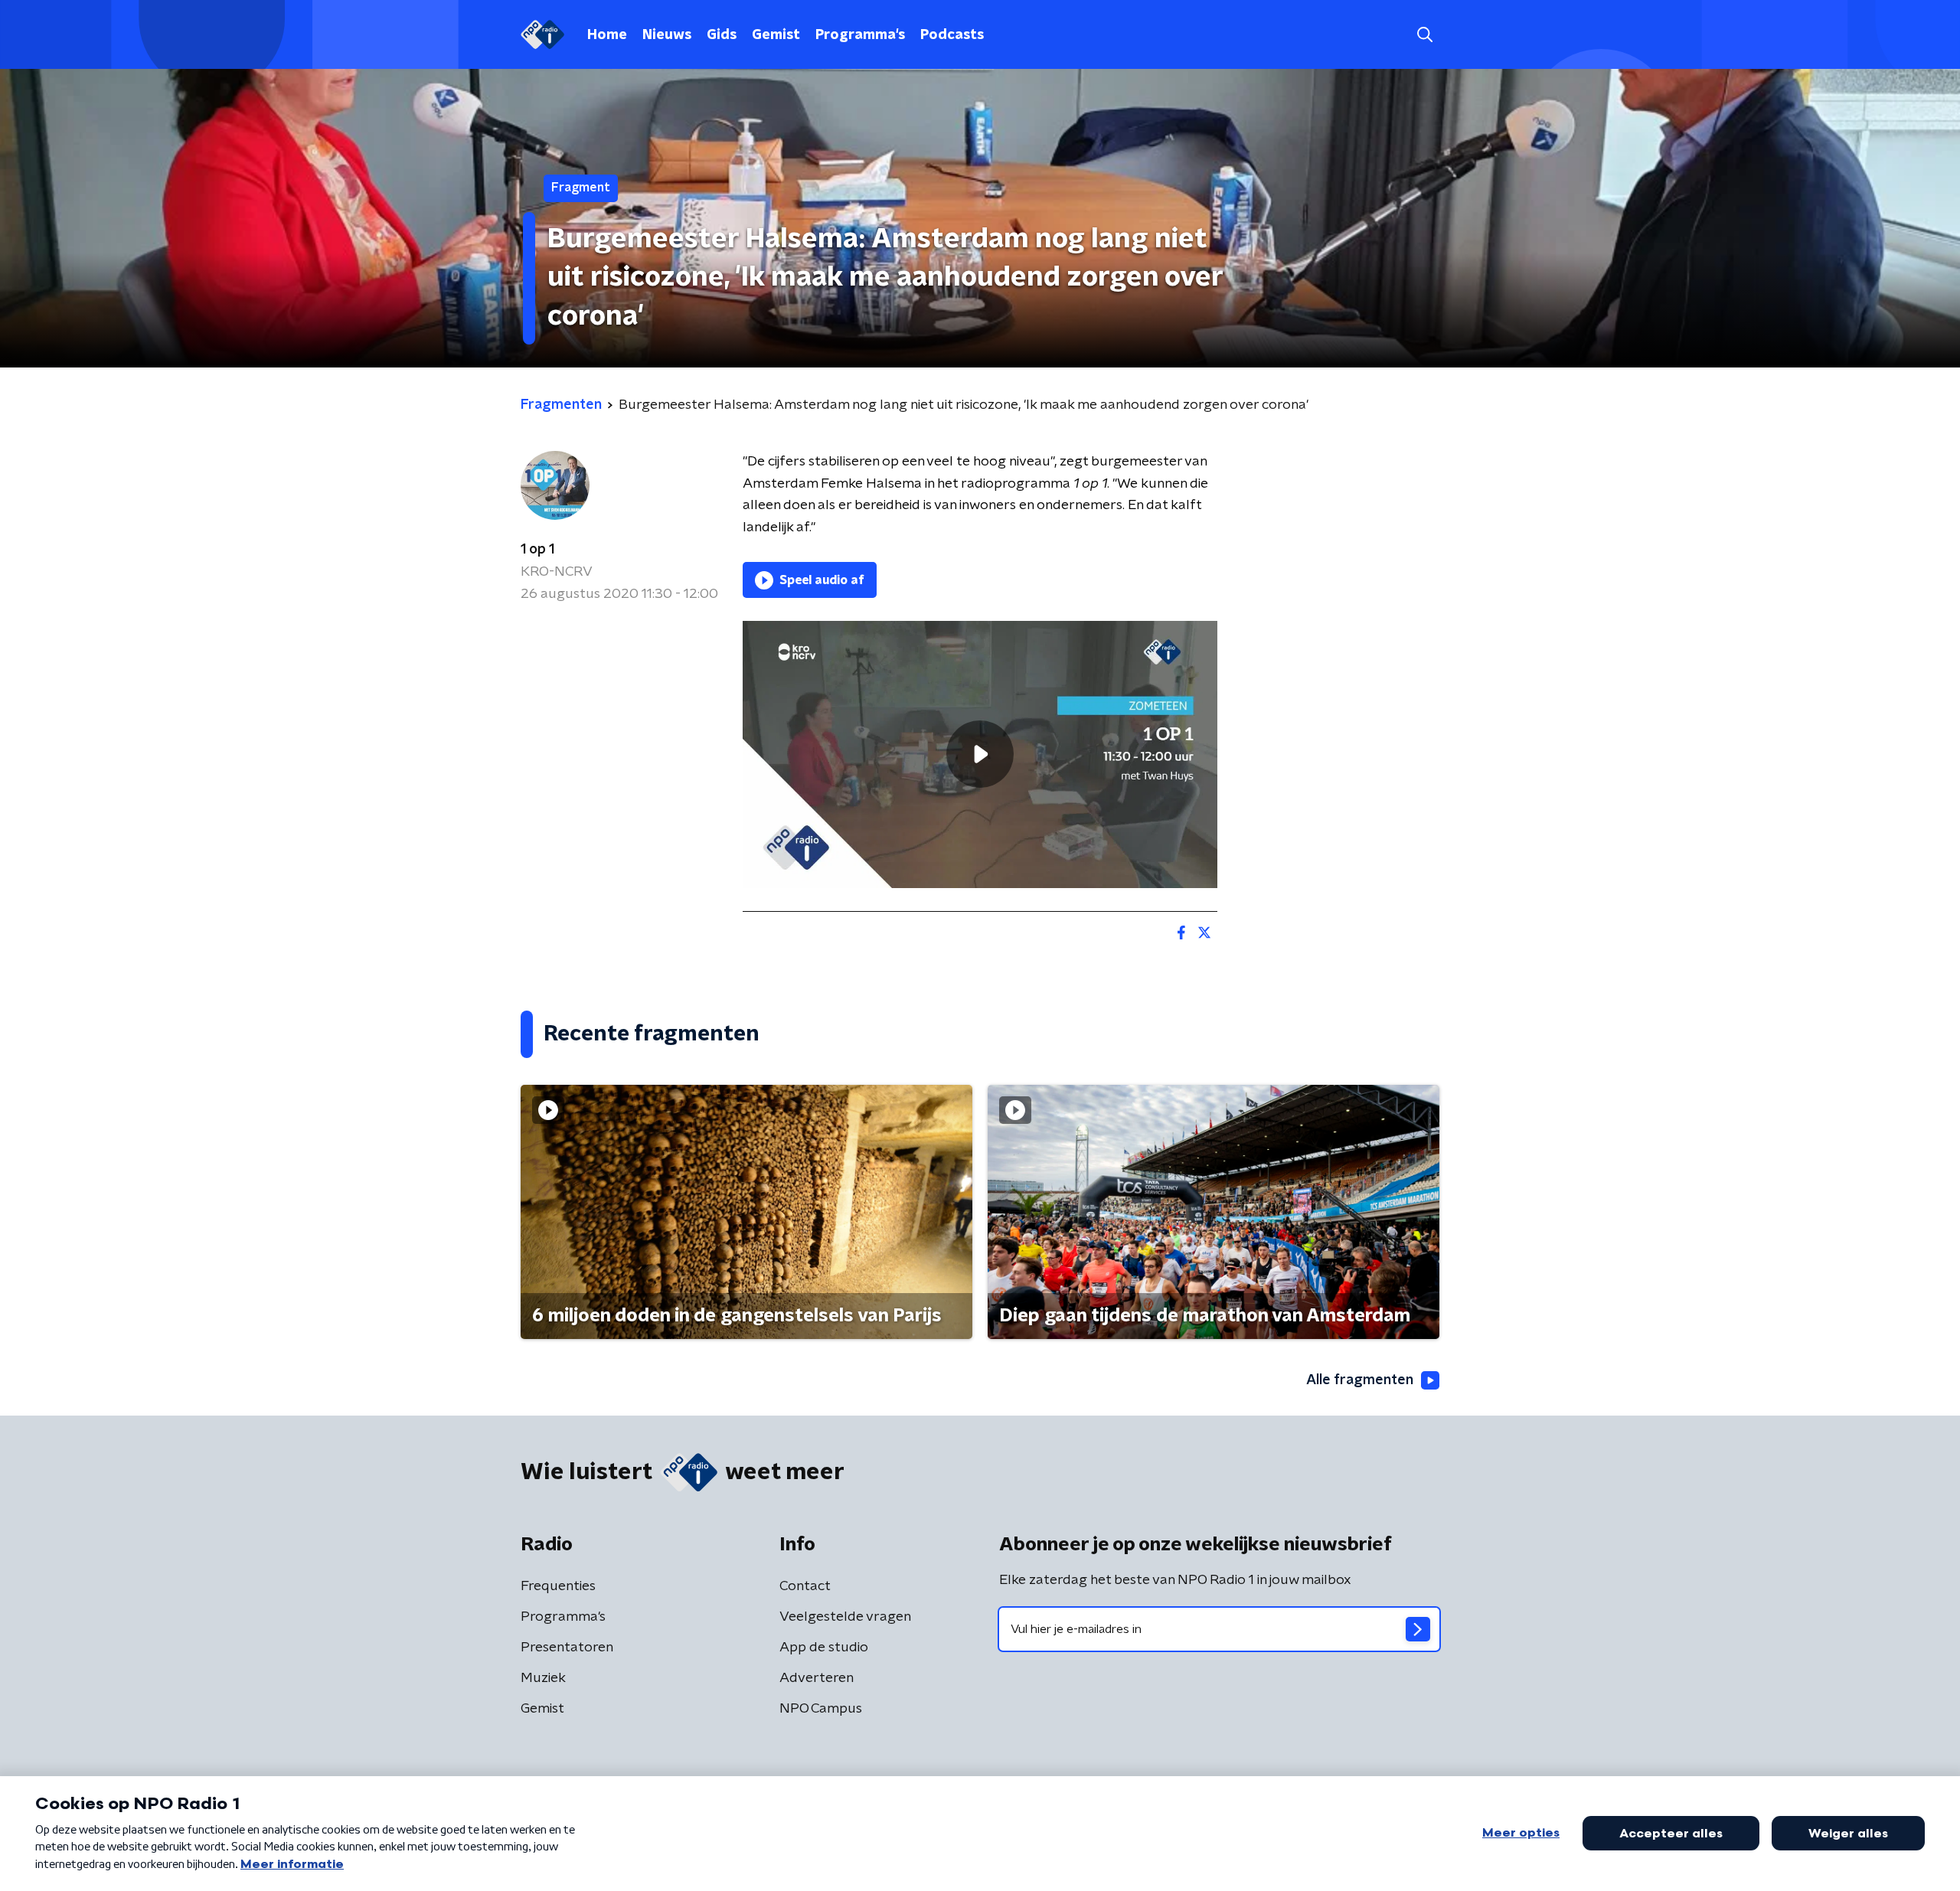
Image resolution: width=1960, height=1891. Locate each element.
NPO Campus (821, 1709)
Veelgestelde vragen (845, 1617)
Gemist (776, 35)
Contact (805, 1586)
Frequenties (558, 1586)
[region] (980, 754)
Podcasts (952, 35)
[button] (1424, 35)
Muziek (543, 1678)
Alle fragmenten (1360, 1380)
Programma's (860, 35)
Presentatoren (567, 1648)
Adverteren (817, 1678)
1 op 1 (537, 550)
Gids (722, 35)
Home (607, 35)
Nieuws (667, 35)
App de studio (824, 1648)
